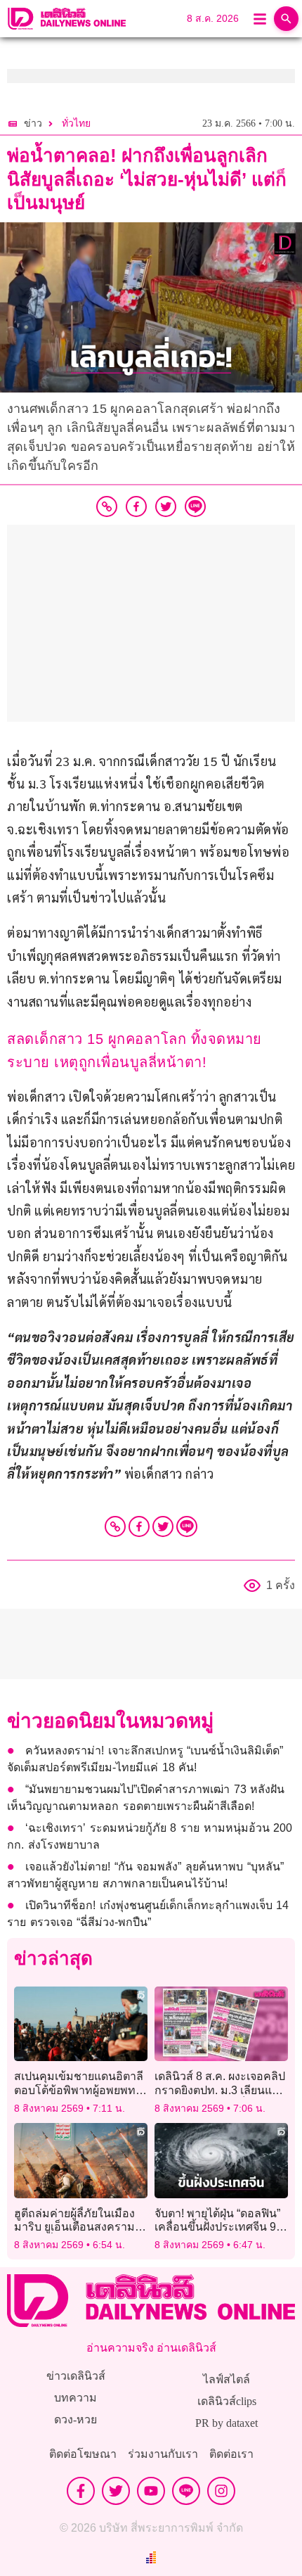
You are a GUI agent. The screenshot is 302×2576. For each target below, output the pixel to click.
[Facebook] (139, 1526)
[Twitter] (163, 1526)
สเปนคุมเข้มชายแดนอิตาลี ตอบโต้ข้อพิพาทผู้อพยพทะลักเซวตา (79, 2090)
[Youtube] (151, 2491)
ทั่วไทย (76, 123)
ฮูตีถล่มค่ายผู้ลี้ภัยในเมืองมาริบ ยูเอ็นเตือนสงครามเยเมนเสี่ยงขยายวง (74, 2227)
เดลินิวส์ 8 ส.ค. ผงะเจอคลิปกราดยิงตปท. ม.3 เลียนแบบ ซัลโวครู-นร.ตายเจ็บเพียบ (220, 2090)
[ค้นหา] (286, 19)
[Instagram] (221, 2491)
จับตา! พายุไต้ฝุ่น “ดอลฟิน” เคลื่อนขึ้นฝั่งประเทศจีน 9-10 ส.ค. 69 (217, 2227)
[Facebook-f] (81, 2491)
